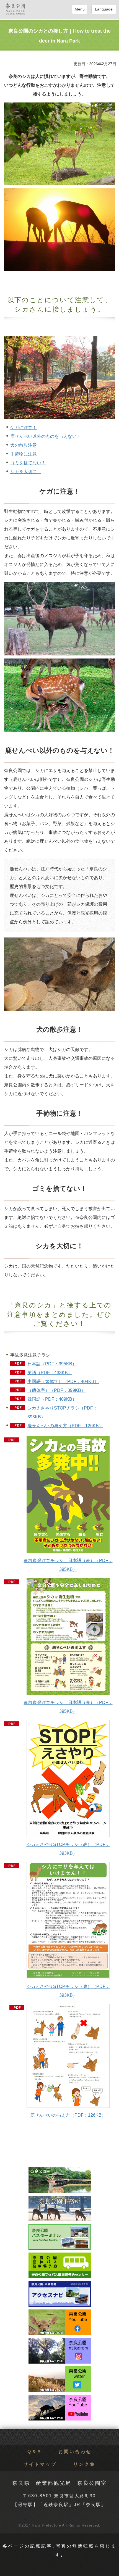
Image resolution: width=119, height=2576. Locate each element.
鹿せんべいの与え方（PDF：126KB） (65, 1426)
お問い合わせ (75, 2452)
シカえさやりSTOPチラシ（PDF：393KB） (62, 1412)
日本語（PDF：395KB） (52, 1364)
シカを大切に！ (26, 472)
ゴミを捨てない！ (28, 463)
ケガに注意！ (24, 427)
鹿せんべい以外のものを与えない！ (46, 436)
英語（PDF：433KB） (50, 1373)
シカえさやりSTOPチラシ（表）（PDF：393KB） (68, 1849)
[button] (80, 9)
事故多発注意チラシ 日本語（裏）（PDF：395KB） (68, 1707)
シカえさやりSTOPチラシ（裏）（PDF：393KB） (68, 1991)
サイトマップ (40, 2464)
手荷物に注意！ (26, 454)
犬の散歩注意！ (26, 445)
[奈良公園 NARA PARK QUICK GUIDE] (15, 9)
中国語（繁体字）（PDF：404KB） (63, 1381)
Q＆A (35, 2452)
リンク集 (84, 2464)
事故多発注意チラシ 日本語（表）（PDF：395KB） (68, 1565)
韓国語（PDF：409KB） (52, 1399)
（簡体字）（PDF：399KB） (56, 1390)
